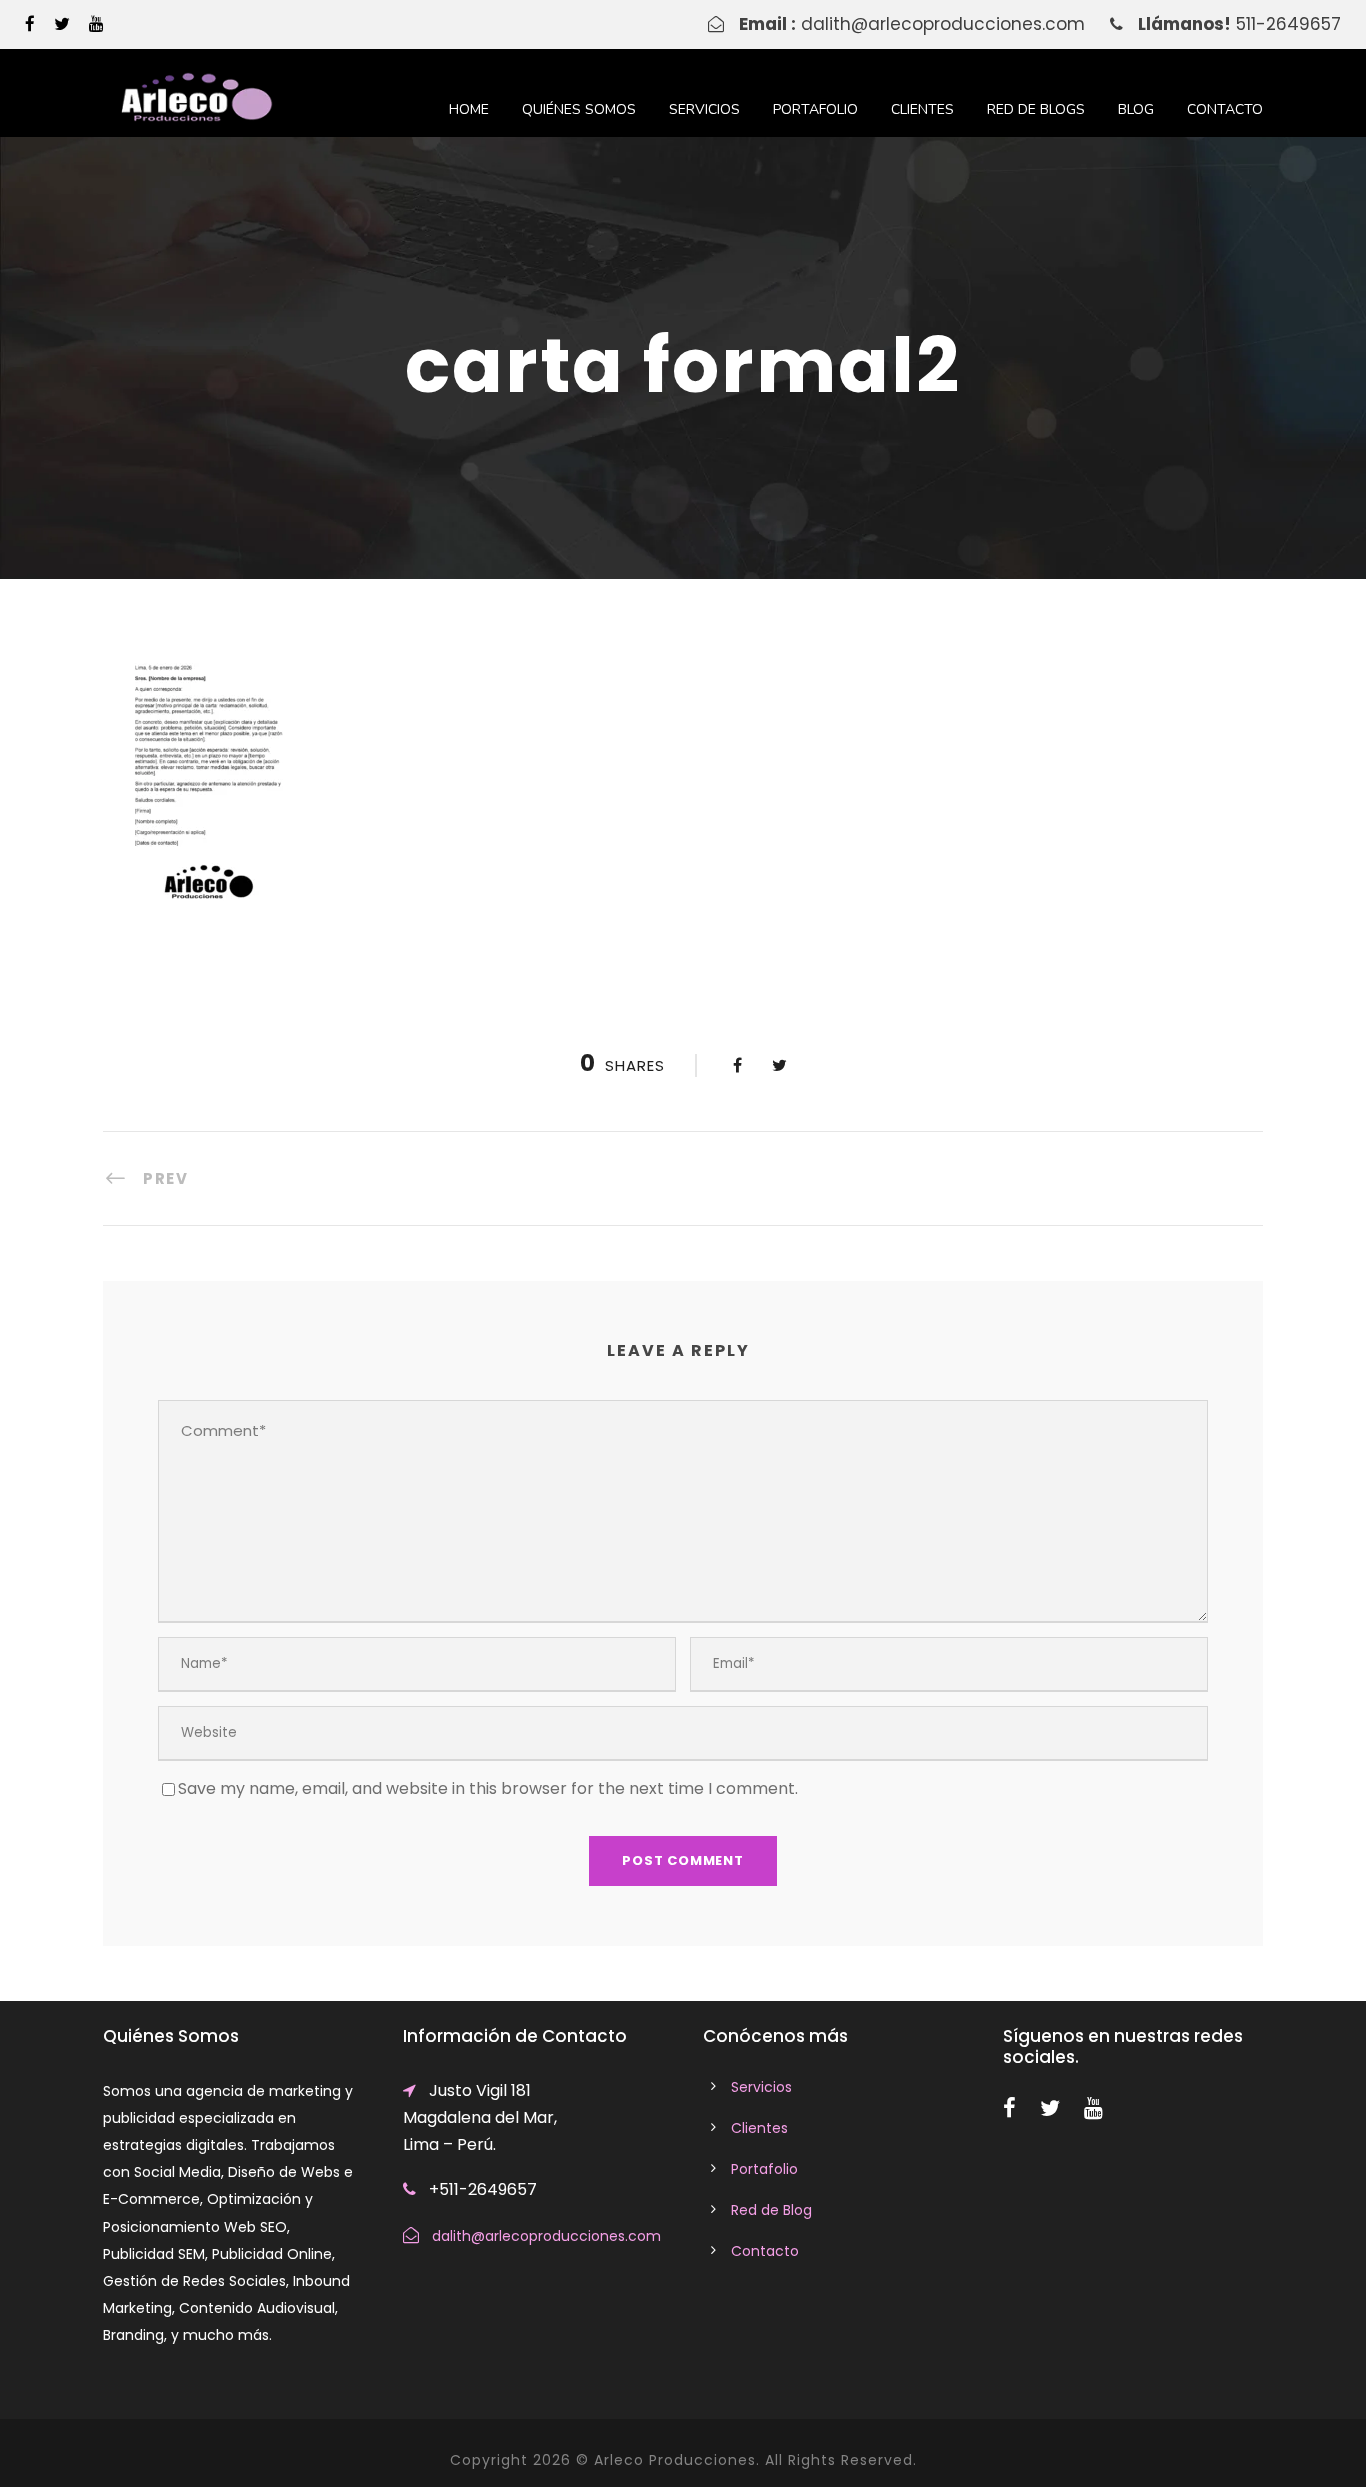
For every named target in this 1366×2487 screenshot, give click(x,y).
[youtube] (96, 24)
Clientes (922, 109)
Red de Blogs (1036, 109)
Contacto (1225, 109)
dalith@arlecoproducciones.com (943, 24)
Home (469, 109)
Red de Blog (771, 2210)
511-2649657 (1288, 24)
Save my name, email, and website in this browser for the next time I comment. (488, 1788)
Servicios (704, 109)
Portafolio (815, 109)
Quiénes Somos (579, 109)
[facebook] (30, 24)
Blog (1136, 109)
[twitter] (62, 24)
